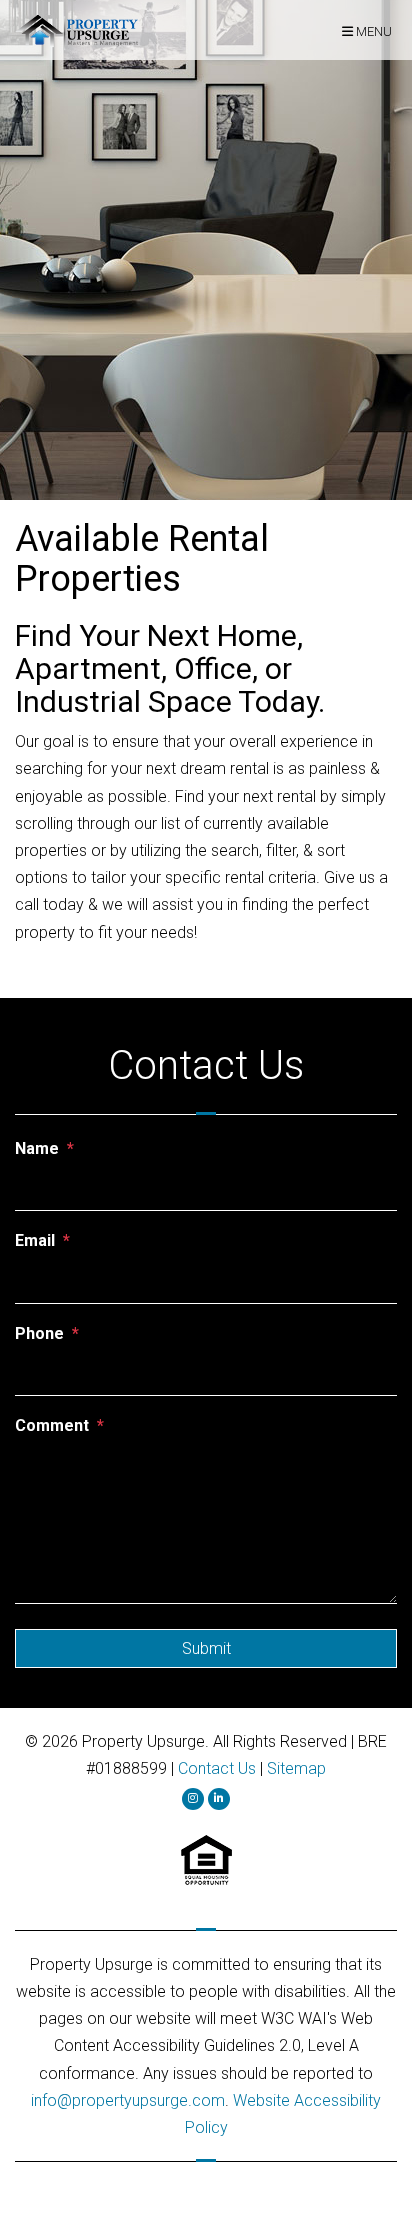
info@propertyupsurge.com (128, 2100)
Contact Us (217, 1768)
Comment (52, 1425)
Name (37, 1148)
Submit (206, 1648)
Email (35, 1240)
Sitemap (296, 1768)
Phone (39, 1333)
